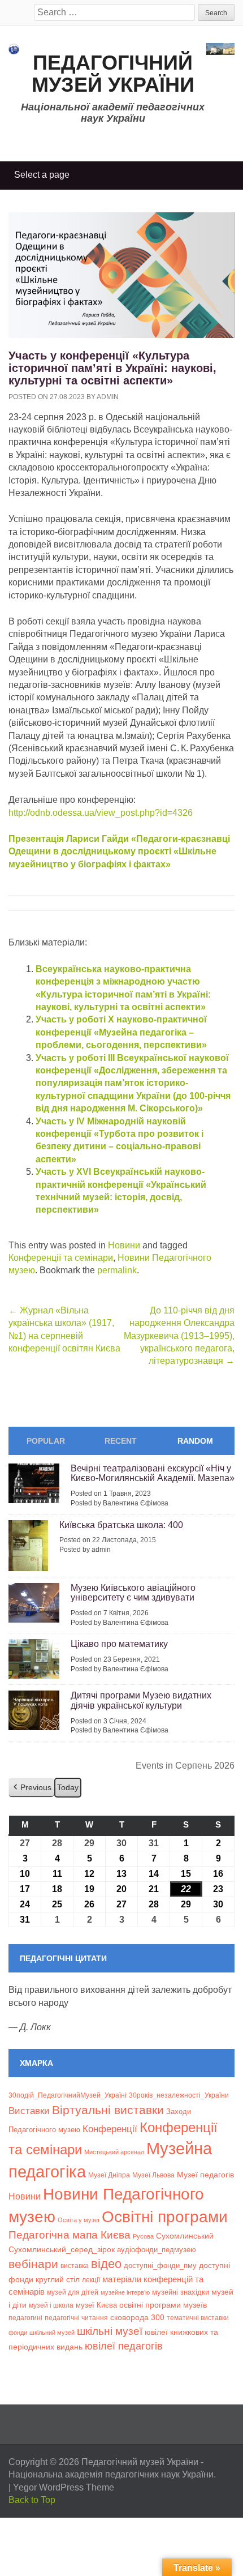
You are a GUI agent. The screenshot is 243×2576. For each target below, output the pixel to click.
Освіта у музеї (79, 2220)
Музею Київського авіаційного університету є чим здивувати (133, 1593)
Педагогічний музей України (113, 74)
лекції (91, 2280)
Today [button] (68, 1787)
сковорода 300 (137, 2318)
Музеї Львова (153, 2175)
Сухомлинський (185, 2236)
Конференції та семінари (61, 1258)
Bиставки (29, 2111)
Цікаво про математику (119, 1644)
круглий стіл (58, 2279)
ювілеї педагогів (124, 2346)
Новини (124, 1245)
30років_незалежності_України (179, 2095)
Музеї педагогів (205, 2175)
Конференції (110, 2129)
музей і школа (51, 2305)
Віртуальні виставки (108, 2110)
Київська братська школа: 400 (121, 1525)
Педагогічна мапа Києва (70, 2235)
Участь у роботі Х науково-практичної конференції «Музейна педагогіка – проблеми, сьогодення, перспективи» (121, 1032)
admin (108, 397)
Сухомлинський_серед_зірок (62, 2249)
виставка (75, 2266)
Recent (121, 1441)
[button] (31, 1788)
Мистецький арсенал (114, 2152)
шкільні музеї (110, 2331)
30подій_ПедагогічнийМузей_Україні (68, 2095)
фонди (18, 2333)
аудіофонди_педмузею (157, 2250)
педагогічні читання (76, 2318)
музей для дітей (73, 2292)
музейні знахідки (181, 2292)
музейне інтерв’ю (125, 2292)
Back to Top (32, 2500)
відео (106, 2264)
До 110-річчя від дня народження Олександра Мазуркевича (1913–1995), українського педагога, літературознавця (179, 1336)
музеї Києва (96, 2305)
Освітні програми (165, 2216)
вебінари (33, 2264)
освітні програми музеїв (163, 2305)
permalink (117, 1270)
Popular (46, 1441)
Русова (143, 2236)
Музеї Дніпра (109, 2175)
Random (195, 1441)
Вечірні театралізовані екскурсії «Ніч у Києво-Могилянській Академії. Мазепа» (153, 1473)
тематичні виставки (198, 2318)
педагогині (25, 2318)
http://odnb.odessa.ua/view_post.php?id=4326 (101, 813)
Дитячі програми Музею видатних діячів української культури (141, 1700)
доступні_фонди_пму (160, 2265)
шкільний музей (52, 2333)
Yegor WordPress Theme (64, 2487)
